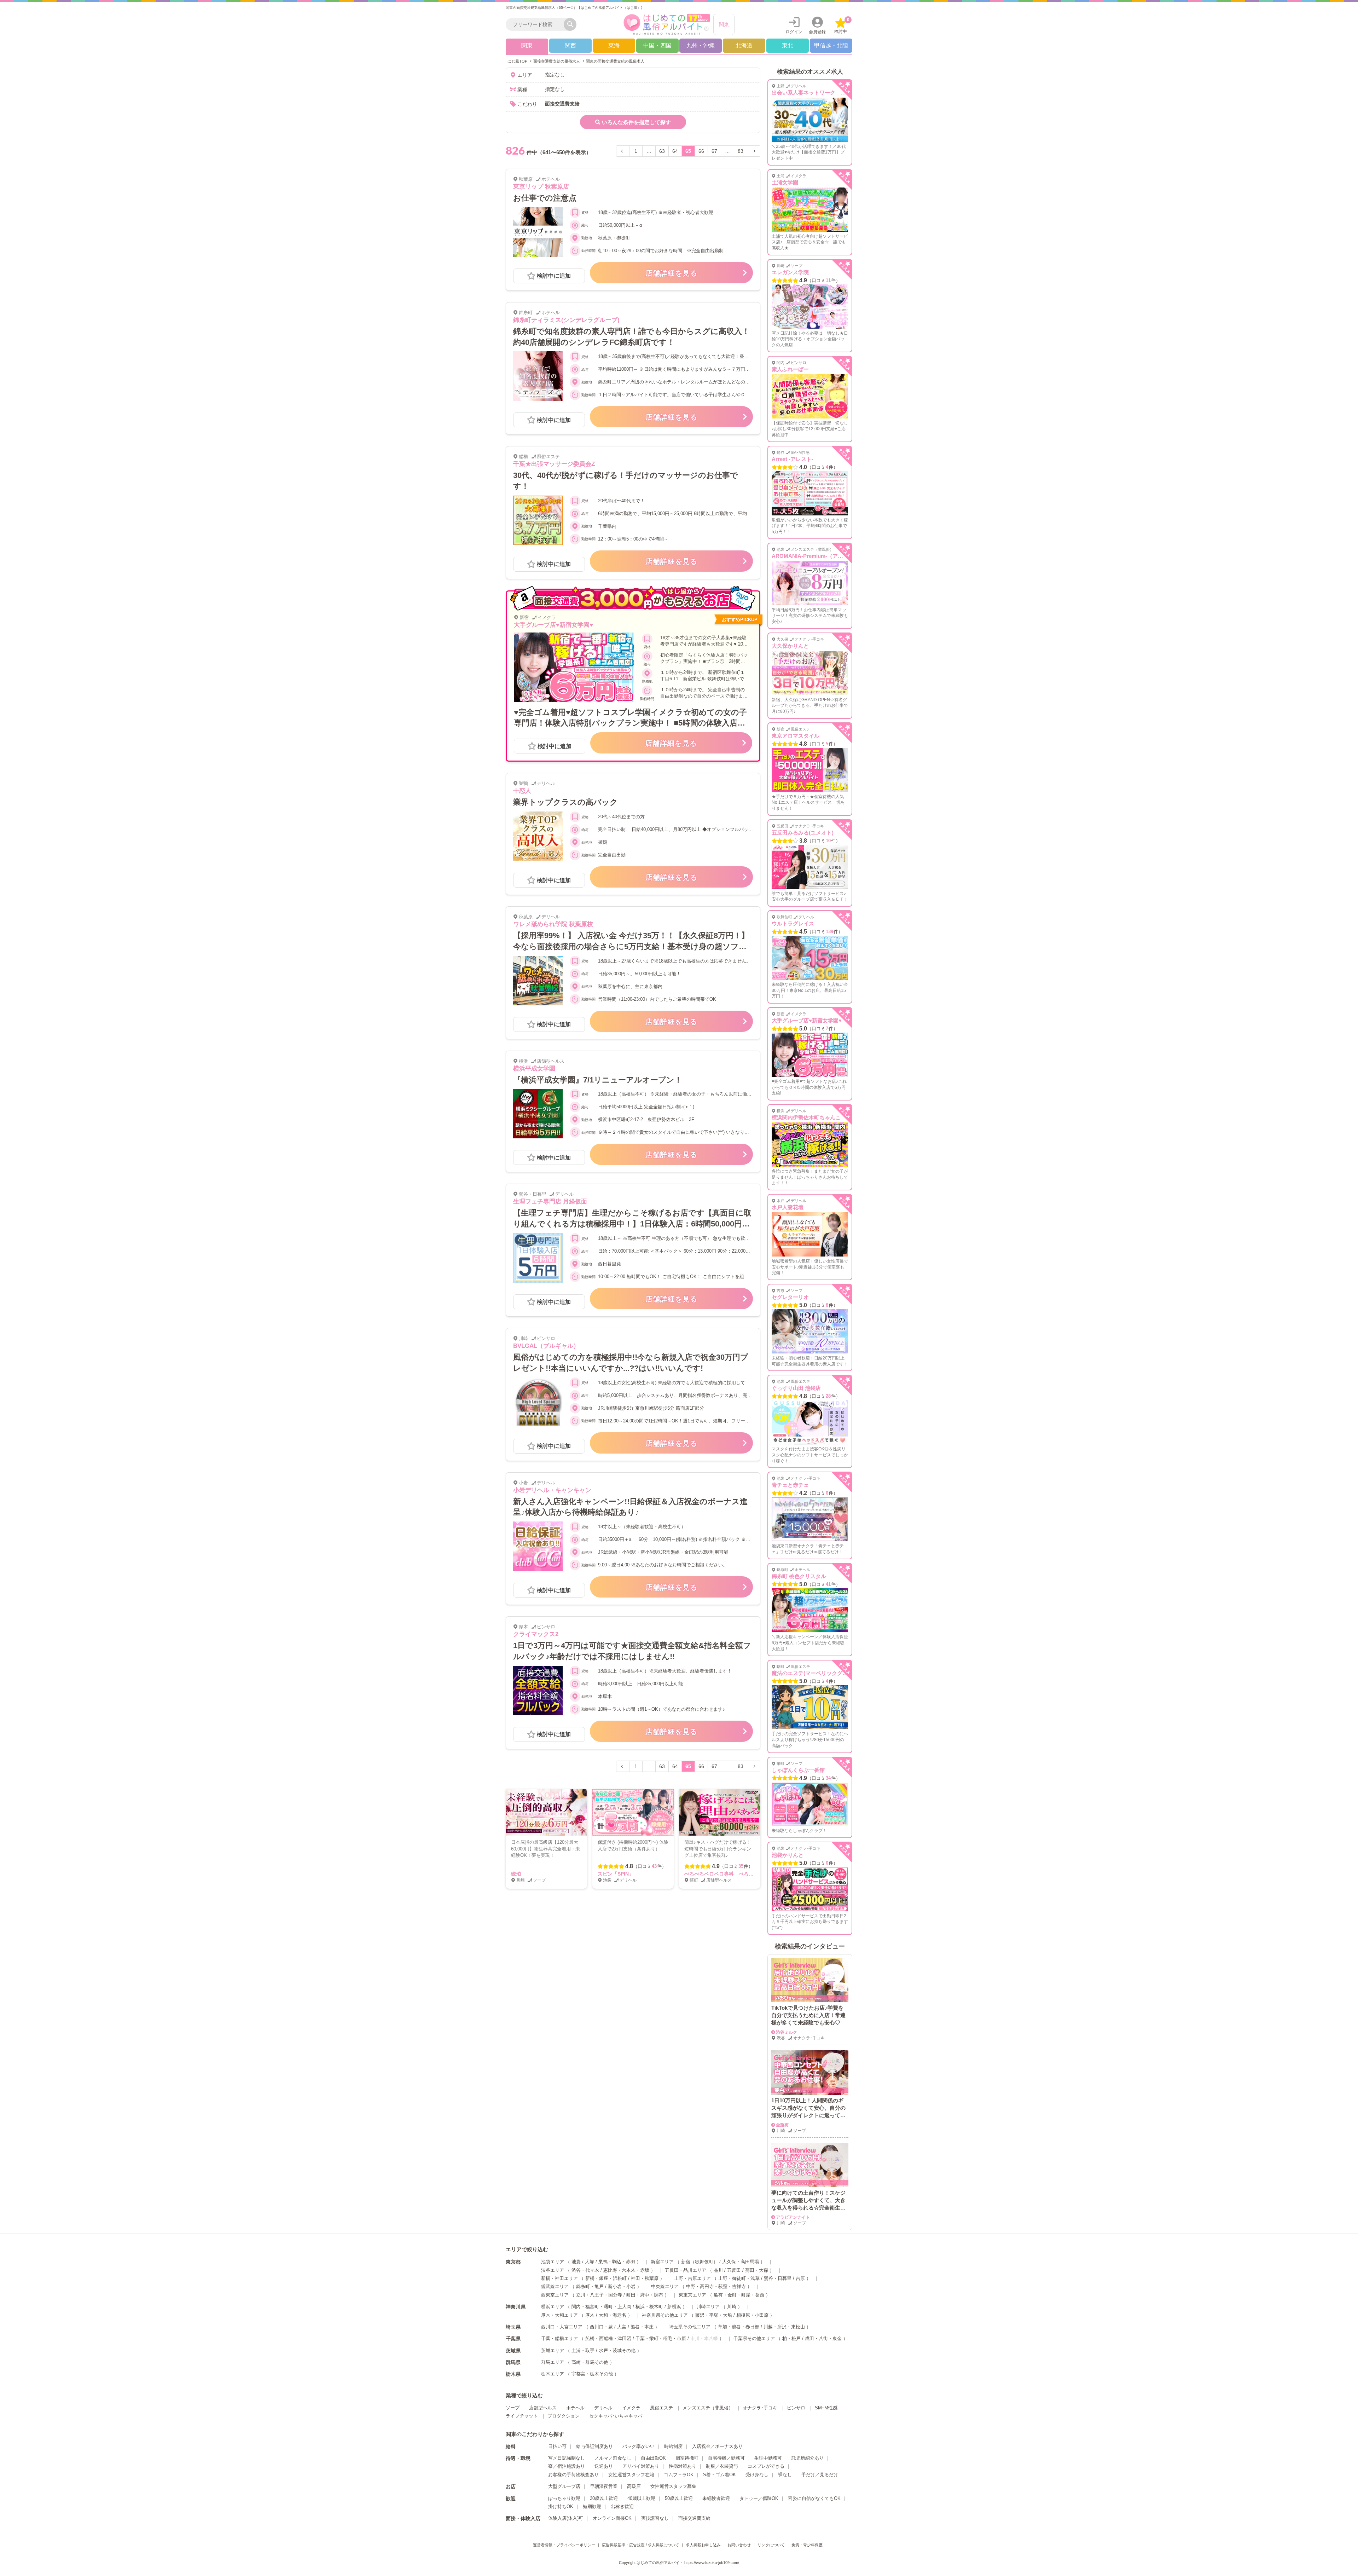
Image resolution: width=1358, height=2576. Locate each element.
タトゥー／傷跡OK (759, 2498)
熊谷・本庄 (642, 2327)
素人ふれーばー (790, 369)
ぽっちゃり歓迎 (564, 2498)
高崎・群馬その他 (590, 2362)
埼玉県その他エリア (690, 2327)
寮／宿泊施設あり (567, 2466)
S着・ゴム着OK (719, 2475)
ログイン (794, 32)
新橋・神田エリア (559, 2278)
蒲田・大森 (757, 2270)
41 (828, 1584)
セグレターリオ (790, 1297)
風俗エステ (661, 2408)
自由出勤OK (653, 2458)
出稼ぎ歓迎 (622, 2506)
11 (828, 280)
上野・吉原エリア (692, 2278)
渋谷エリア (553, 2270)
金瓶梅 (782, 2125)
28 (828, 1396)
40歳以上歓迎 (641, 2498)
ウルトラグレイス (793, 923)
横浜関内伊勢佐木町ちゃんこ (806, 1117)
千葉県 (513, 2339)
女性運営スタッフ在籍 (631, 2475)
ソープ (513, 2408)
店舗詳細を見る (671, 273)
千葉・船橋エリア (559, 2338)
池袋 (576, 2262)
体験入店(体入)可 (566, 2518)
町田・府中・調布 (645, 2295)
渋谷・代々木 (585, 2270)
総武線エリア (555, 2286)
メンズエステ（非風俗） (708, 2408)
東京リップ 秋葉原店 (541, 187)
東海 (614, 45)
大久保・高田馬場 (741, 2262)
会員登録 (817, 32)
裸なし (785, 2475)
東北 (788, 45)
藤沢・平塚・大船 (714, 2315)
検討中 (842, 26)
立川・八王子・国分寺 (599, 2295)
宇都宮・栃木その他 (592, 2374)
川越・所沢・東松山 (784, 2327)
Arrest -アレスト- (793, 459)
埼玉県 (513, 2327)
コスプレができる (766, 2466)
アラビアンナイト (793, 2217)
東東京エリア (692, 2295)
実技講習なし (655, 2518)
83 (741, 151)
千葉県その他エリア (754, 2338)
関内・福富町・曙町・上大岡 (601, 2307)
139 (829, 932)
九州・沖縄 (701, 45)
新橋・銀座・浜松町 (606, 2278)
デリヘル (603, 2408)
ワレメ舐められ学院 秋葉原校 (553, 924)
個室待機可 (687, 2458)
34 (828, 1778)
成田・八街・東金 (823, 2338)
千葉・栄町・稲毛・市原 (661, 2338)
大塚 (590, 2262)
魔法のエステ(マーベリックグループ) (816, 1673)
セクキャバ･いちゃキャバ (616, 2416)
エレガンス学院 (790, 272)
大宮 (622, 2327)
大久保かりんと (790, 646)
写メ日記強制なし (567, 2458)
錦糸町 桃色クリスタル (799, 1576)
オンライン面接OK (612, 2518)
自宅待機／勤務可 (726, 2458)
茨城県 (513, 2351)
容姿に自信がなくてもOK (814, 2498)
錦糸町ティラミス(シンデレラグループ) (566, 320)
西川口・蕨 (601, 2327)
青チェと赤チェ (790, 1485)
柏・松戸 (791, 2338)
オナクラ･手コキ (760, 2408)
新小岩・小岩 (622, 2286)
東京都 (513, 2262)
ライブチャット (522, 2416)
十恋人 (522, 791)
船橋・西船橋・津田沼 (608, 2338)
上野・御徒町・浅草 (739, 2278)
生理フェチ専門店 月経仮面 (550, 1202)
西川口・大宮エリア (562, 2327)
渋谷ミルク (787, 2032)
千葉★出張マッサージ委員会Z (554, 464)
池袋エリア (553, 2262)
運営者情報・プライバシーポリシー (564, 2545)
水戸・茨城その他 (617, 2350)
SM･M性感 (826, 2408)
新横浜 (674, 2307)
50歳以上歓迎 (679, 2498)
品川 (718, 2270)
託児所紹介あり (808, 2458)
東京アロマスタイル (796, 736)
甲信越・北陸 (831, 45)
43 (654, 1866)
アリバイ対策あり (641, 2466)
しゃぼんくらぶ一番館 (798, 1770)
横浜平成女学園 (534, 1068)
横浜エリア (553, 2307)
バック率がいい (639, 2446)
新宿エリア (662, 2262)
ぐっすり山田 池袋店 (796, 1388)
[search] (536, 24)
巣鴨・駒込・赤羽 (617, 2262)
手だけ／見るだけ (820, 2475)
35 (741, 1866)
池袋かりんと (788, 1855)
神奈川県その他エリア (665, 2315)
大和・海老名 (613, 2315)
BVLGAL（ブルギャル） (546, 1346)
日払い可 (557, 2446)
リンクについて (771, 2545)
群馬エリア (553, 2362)
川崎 (732, 2307)
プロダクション (564, 2416)
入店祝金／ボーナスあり (717, 2446)
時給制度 (673, 2446)
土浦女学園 (785, 182)
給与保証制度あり (594, 2446)
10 (828, 841)
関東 (724, 24)
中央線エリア (665, 2286)
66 (701, 151)
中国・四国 (657, 45)
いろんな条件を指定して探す (636, 122)
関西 (570, 45)
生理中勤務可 (768, 2458)
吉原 (800, 2278)
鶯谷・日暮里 (778, 2278)
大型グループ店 (564, 2486)
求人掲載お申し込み (703, 2545)
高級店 (634, 2486)
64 (675, 151)
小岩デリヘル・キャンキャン (552, 1490)
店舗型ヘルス (543, 2408)
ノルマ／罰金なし (613, 2458)
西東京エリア (555, 2295)
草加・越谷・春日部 (739, 2327)
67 (714, 151)
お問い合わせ (739, 2545)
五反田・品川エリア (686, 2270)
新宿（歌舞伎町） (700, 2262)
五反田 (734, 2270)
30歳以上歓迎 (604, 2498)
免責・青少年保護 (807, 2545)
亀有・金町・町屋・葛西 (739, 2295)
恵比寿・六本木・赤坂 (626, 2270)
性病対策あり (683, 2466)
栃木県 (513, 2374)
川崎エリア (708, 2307)
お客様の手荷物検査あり (573, 2475)
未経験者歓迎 (716, 2498)
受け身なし (757, 2475)
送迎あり (604, 2466)
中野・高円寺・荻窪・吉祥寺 (716, 2286)
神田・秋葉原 (645, 2278)
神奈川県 (516, 2307)
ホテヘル (575, 2408)
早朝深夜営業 (604, 2486)
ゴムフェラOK (679, 2475)
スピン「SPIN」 (616, 1874)
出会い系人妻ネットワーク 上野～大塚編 (822, 93)
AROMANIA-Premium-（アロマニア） (818, 556)
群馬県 (513, 2362)
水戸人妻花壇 (788, 1207)
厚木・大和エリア (559, 2315)
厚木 (590, 2315)
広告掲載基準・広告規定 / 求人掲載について (640, 2545)
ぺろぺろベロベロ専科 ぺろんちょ (724, 1874)
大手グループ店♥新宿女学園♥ (553, 625)
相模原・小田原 (752, 2315)
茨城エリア (553, 2350)
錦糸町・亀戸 (590, 2286)
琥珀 (516, 1874)
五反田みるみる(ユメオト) (803, 833)
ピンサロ (796, 2408)
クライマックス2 (536, 1634)
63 (662, 151)
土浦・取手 (583, 2350)
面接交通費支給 (694, 2518)
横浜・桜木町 (649, 2307)
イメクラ (631, 2408)
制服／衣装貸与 (722, 2466)
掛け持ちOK (561, 2506)
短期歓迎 (592, 2506)
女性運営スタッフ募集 (673, 2486)
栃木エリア (553, 2374)
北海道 (744, 45)
